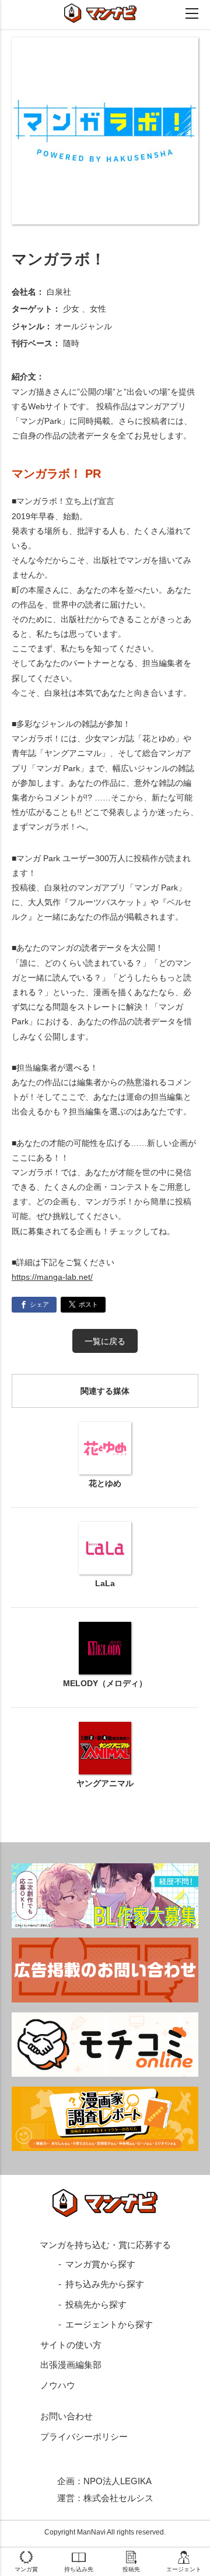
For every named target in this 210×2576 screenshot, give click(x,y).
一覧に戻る (105, 1341)
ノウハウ (58, 2385)
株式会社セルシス (118, 2498)
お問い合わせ (66, 2416)
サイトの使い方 (71, 2345)
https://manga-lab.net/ (52, 1277)
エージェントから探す (109, 2324)
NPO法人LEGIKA (118, 2481)
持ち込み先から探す (105, 2284)
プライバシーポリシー (84, 2437)
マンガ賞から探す (100, 2264)
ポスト (88, 1304)
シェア (39, 1304)
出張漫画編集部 (71, 2365)
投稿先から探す (96, 2304)
